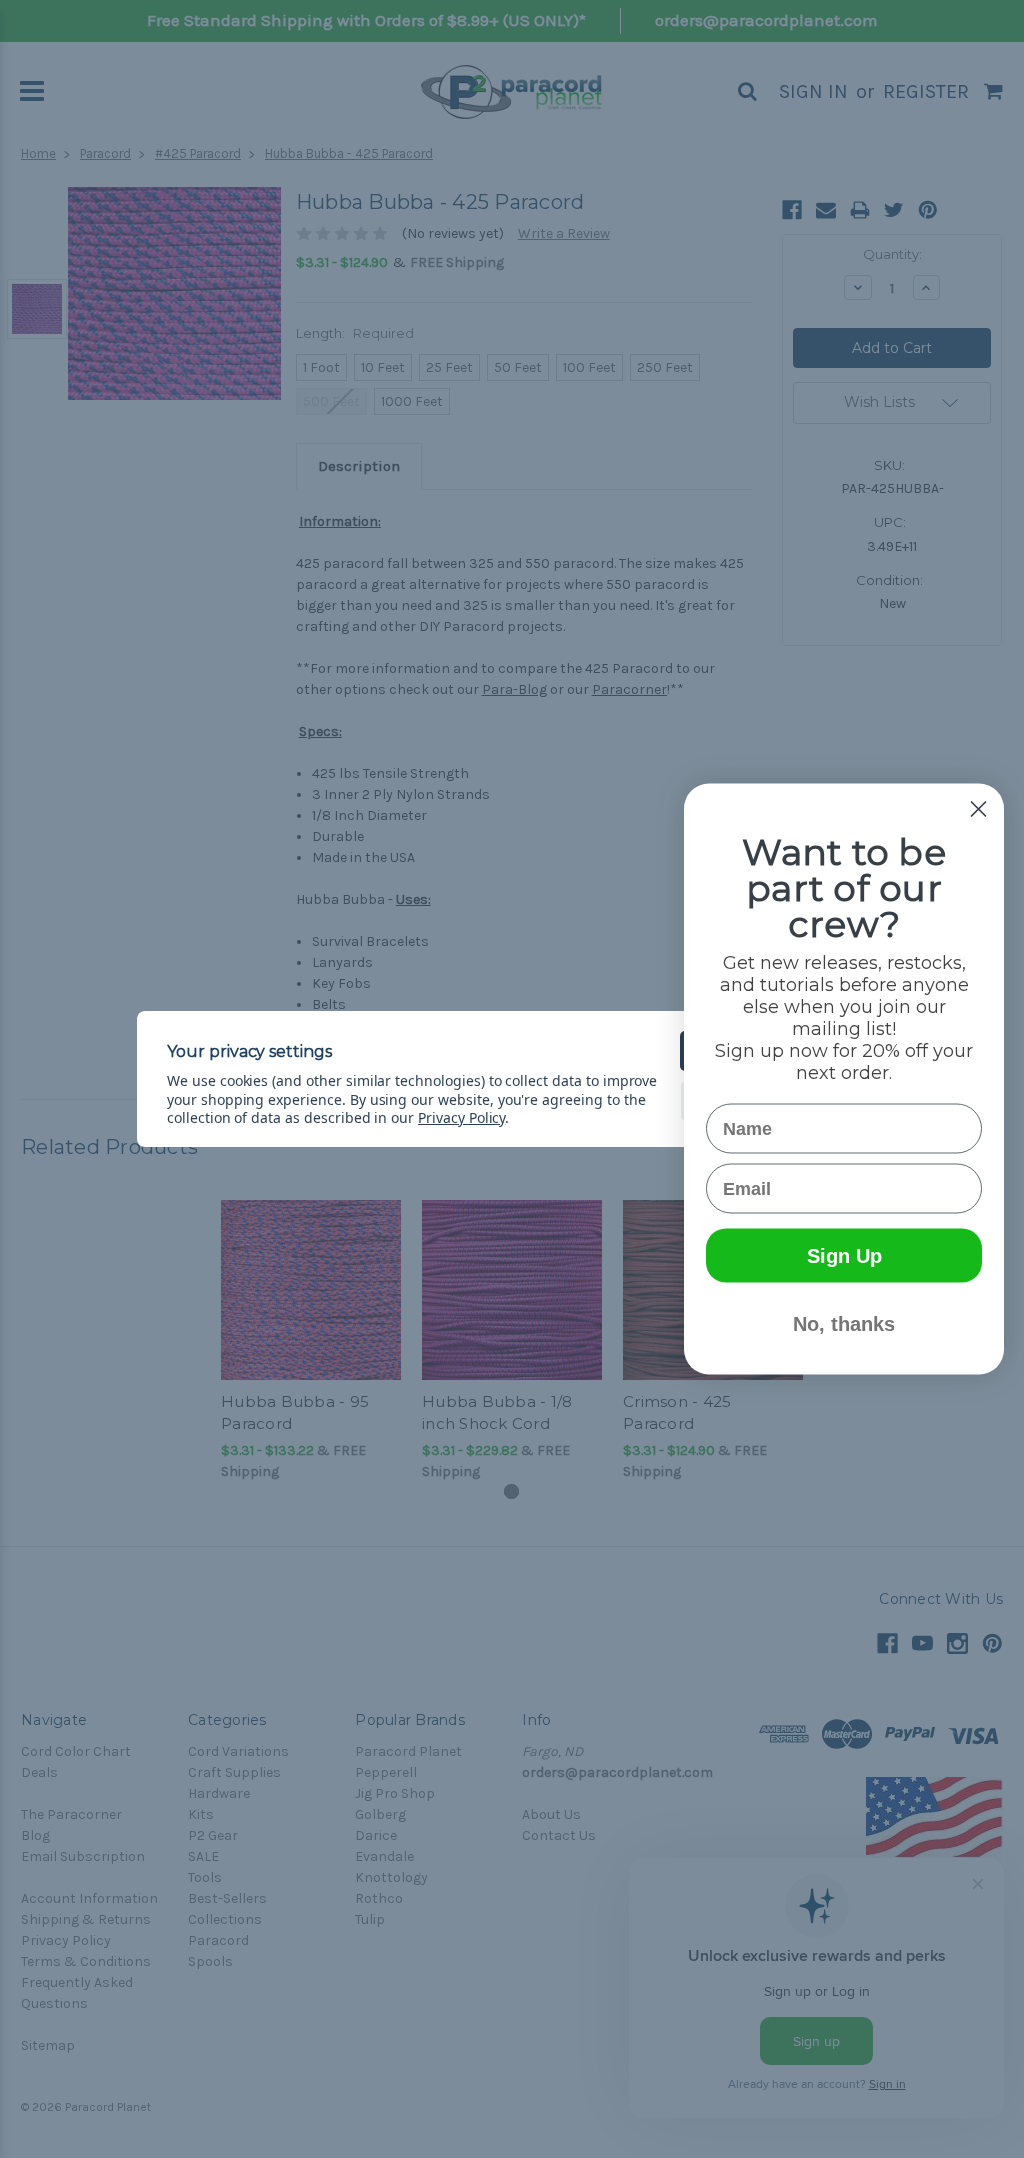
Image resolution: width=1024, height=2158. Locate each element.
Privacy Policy (461, 1117)
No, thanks (844, 1324)
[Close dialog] (978, 809)
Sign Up (844, 1256)
